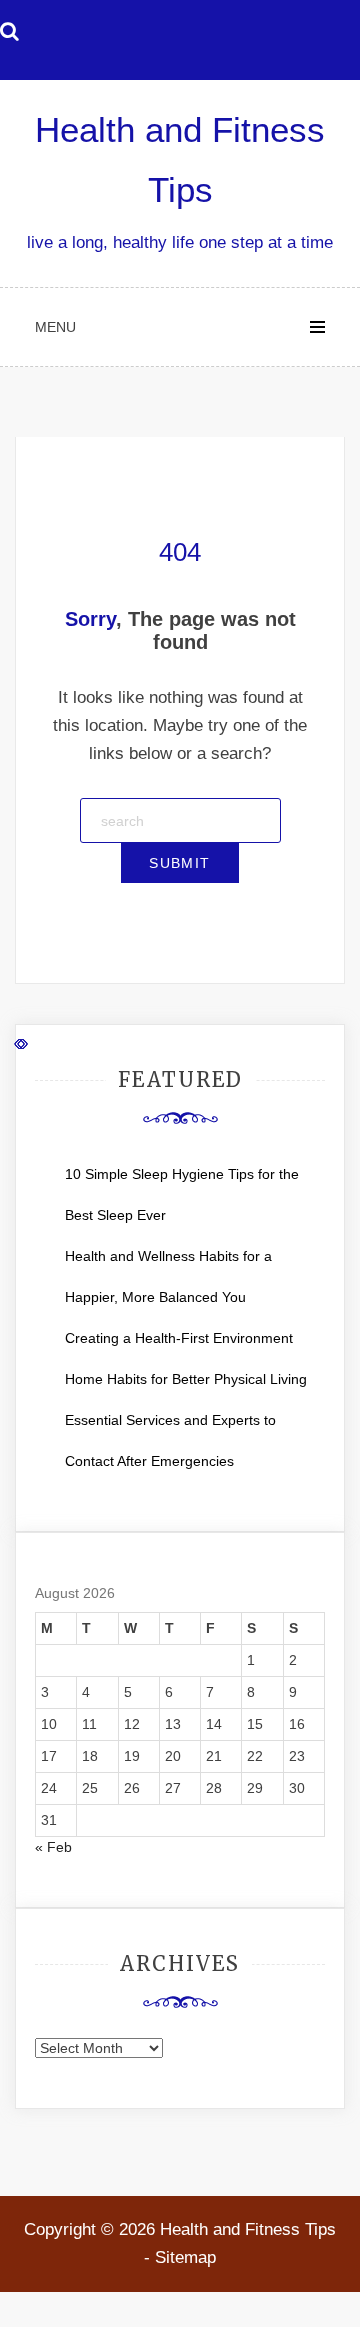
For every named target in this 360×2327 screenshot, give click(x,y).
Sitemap (185, 2257)
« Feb (53, 1847)
